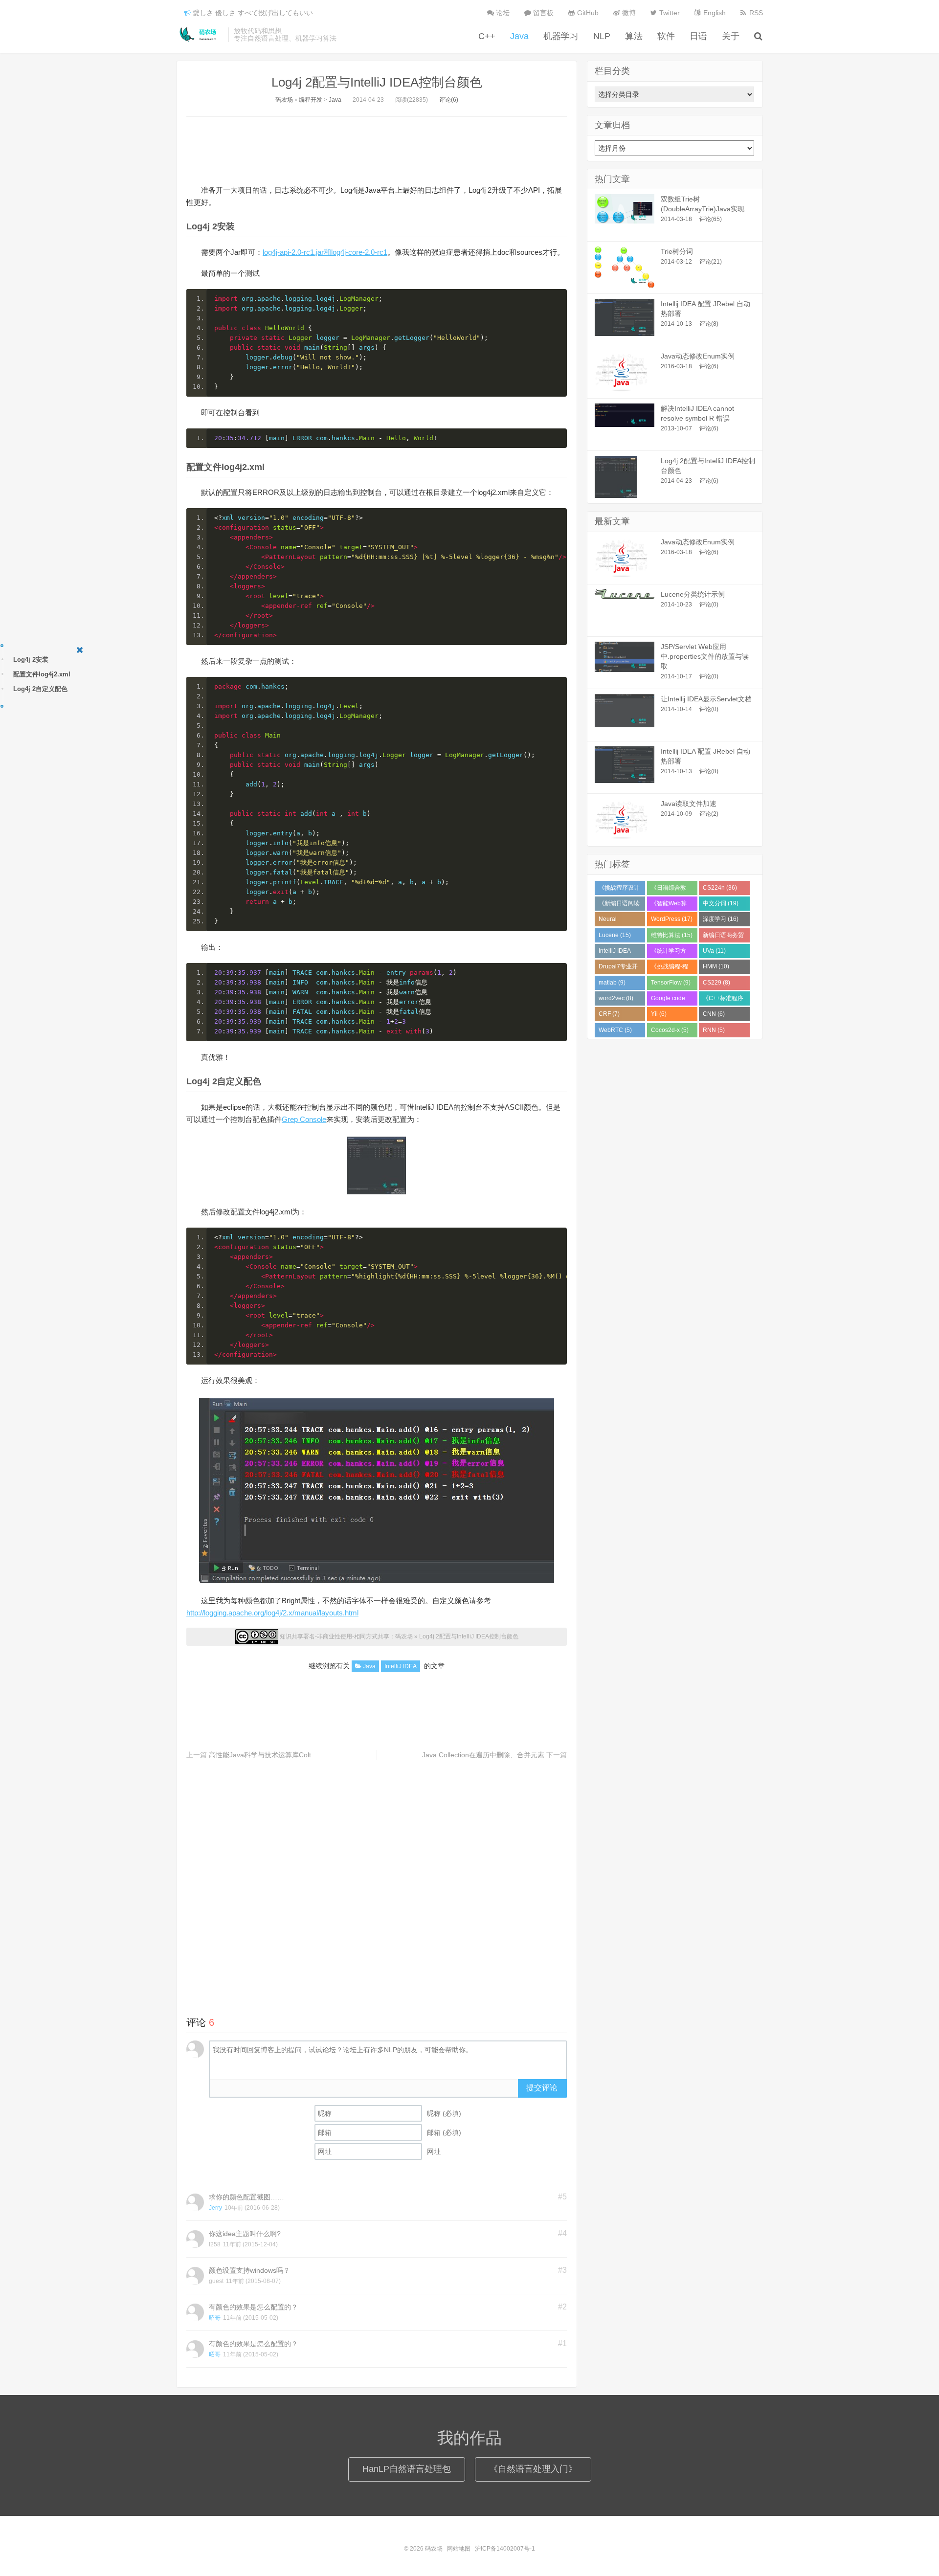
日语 (698, 36)
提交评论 (542, 2088)
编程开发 (311, 100)
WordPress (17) (672, 919)
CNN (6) (714, 1014)
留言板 (542, 13)
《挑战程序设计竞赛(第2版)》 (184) (619, 890)
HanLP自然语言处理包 (407, 2469)
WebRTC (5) (615, 1030)
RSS (755, 13)
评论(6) (449, 100)
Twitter (669, 13)
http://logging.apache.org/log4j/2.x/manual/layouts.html (272, 1613)
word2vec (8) (616, 998)
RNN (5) (714, 1030)
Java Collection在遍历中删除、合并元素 (483, 1755)
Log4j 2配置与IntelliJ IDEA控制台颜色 (377, 82)
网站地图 (459, 2549)
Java (519, 36)
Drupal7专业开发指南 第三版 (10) (618, 968)
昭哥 (215, 2318)
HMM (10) (716, 966)
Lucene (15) (615, 935)
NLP (602, 36)
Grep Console (304, 1119)
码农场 (200, 35)
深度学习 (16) (721, 919)
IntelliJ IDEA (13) (615, 953)
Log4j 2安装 (31, 660)
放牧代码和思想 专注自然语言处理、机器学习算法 (285, 35)
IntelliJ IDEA (401, 1666)
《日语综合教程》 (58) (669, 890)
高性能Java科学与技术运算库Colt (260, 1755)
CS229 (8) (716, 983)
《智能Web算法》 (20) (669, 905)
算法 (634, 36)
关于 (731, 36)
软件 (666, 36)
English (714, 13)
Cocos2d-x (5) (670, 1030)
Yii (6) (659, 1014)
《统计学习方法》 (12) (669, 953)
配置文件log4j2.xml (42, 674)
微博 (628, 13)
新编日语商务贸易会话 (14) (723, 937)
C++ (487, 36)
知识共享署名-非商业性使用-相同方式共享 (335, 1636)
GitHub (587, 13)
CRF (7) (609, 1014)
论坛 (502, 13)
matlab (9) (612, 983)
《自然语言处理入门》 (533, 2469)
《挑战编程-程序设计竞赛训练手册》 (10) (671, 968)
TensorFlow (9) (671, 983)
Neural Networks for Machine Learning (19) (617, 921)
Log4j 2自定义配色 (40, 689)
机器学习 (561, 36)
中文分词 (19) (721, 903)
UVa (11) (714, 951)
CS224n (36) (720, 888)
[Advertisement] (377, 149)
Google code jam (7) (668, 1000)
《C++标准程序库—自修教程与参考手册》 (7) (723, 1000)
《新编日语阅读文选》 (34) (619, 905)
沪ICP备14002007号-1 (505, 2549)
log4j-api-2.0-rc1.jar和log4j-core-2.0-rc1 (325, 252)
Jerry (215, 2208)
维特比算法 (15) (672, 935)
